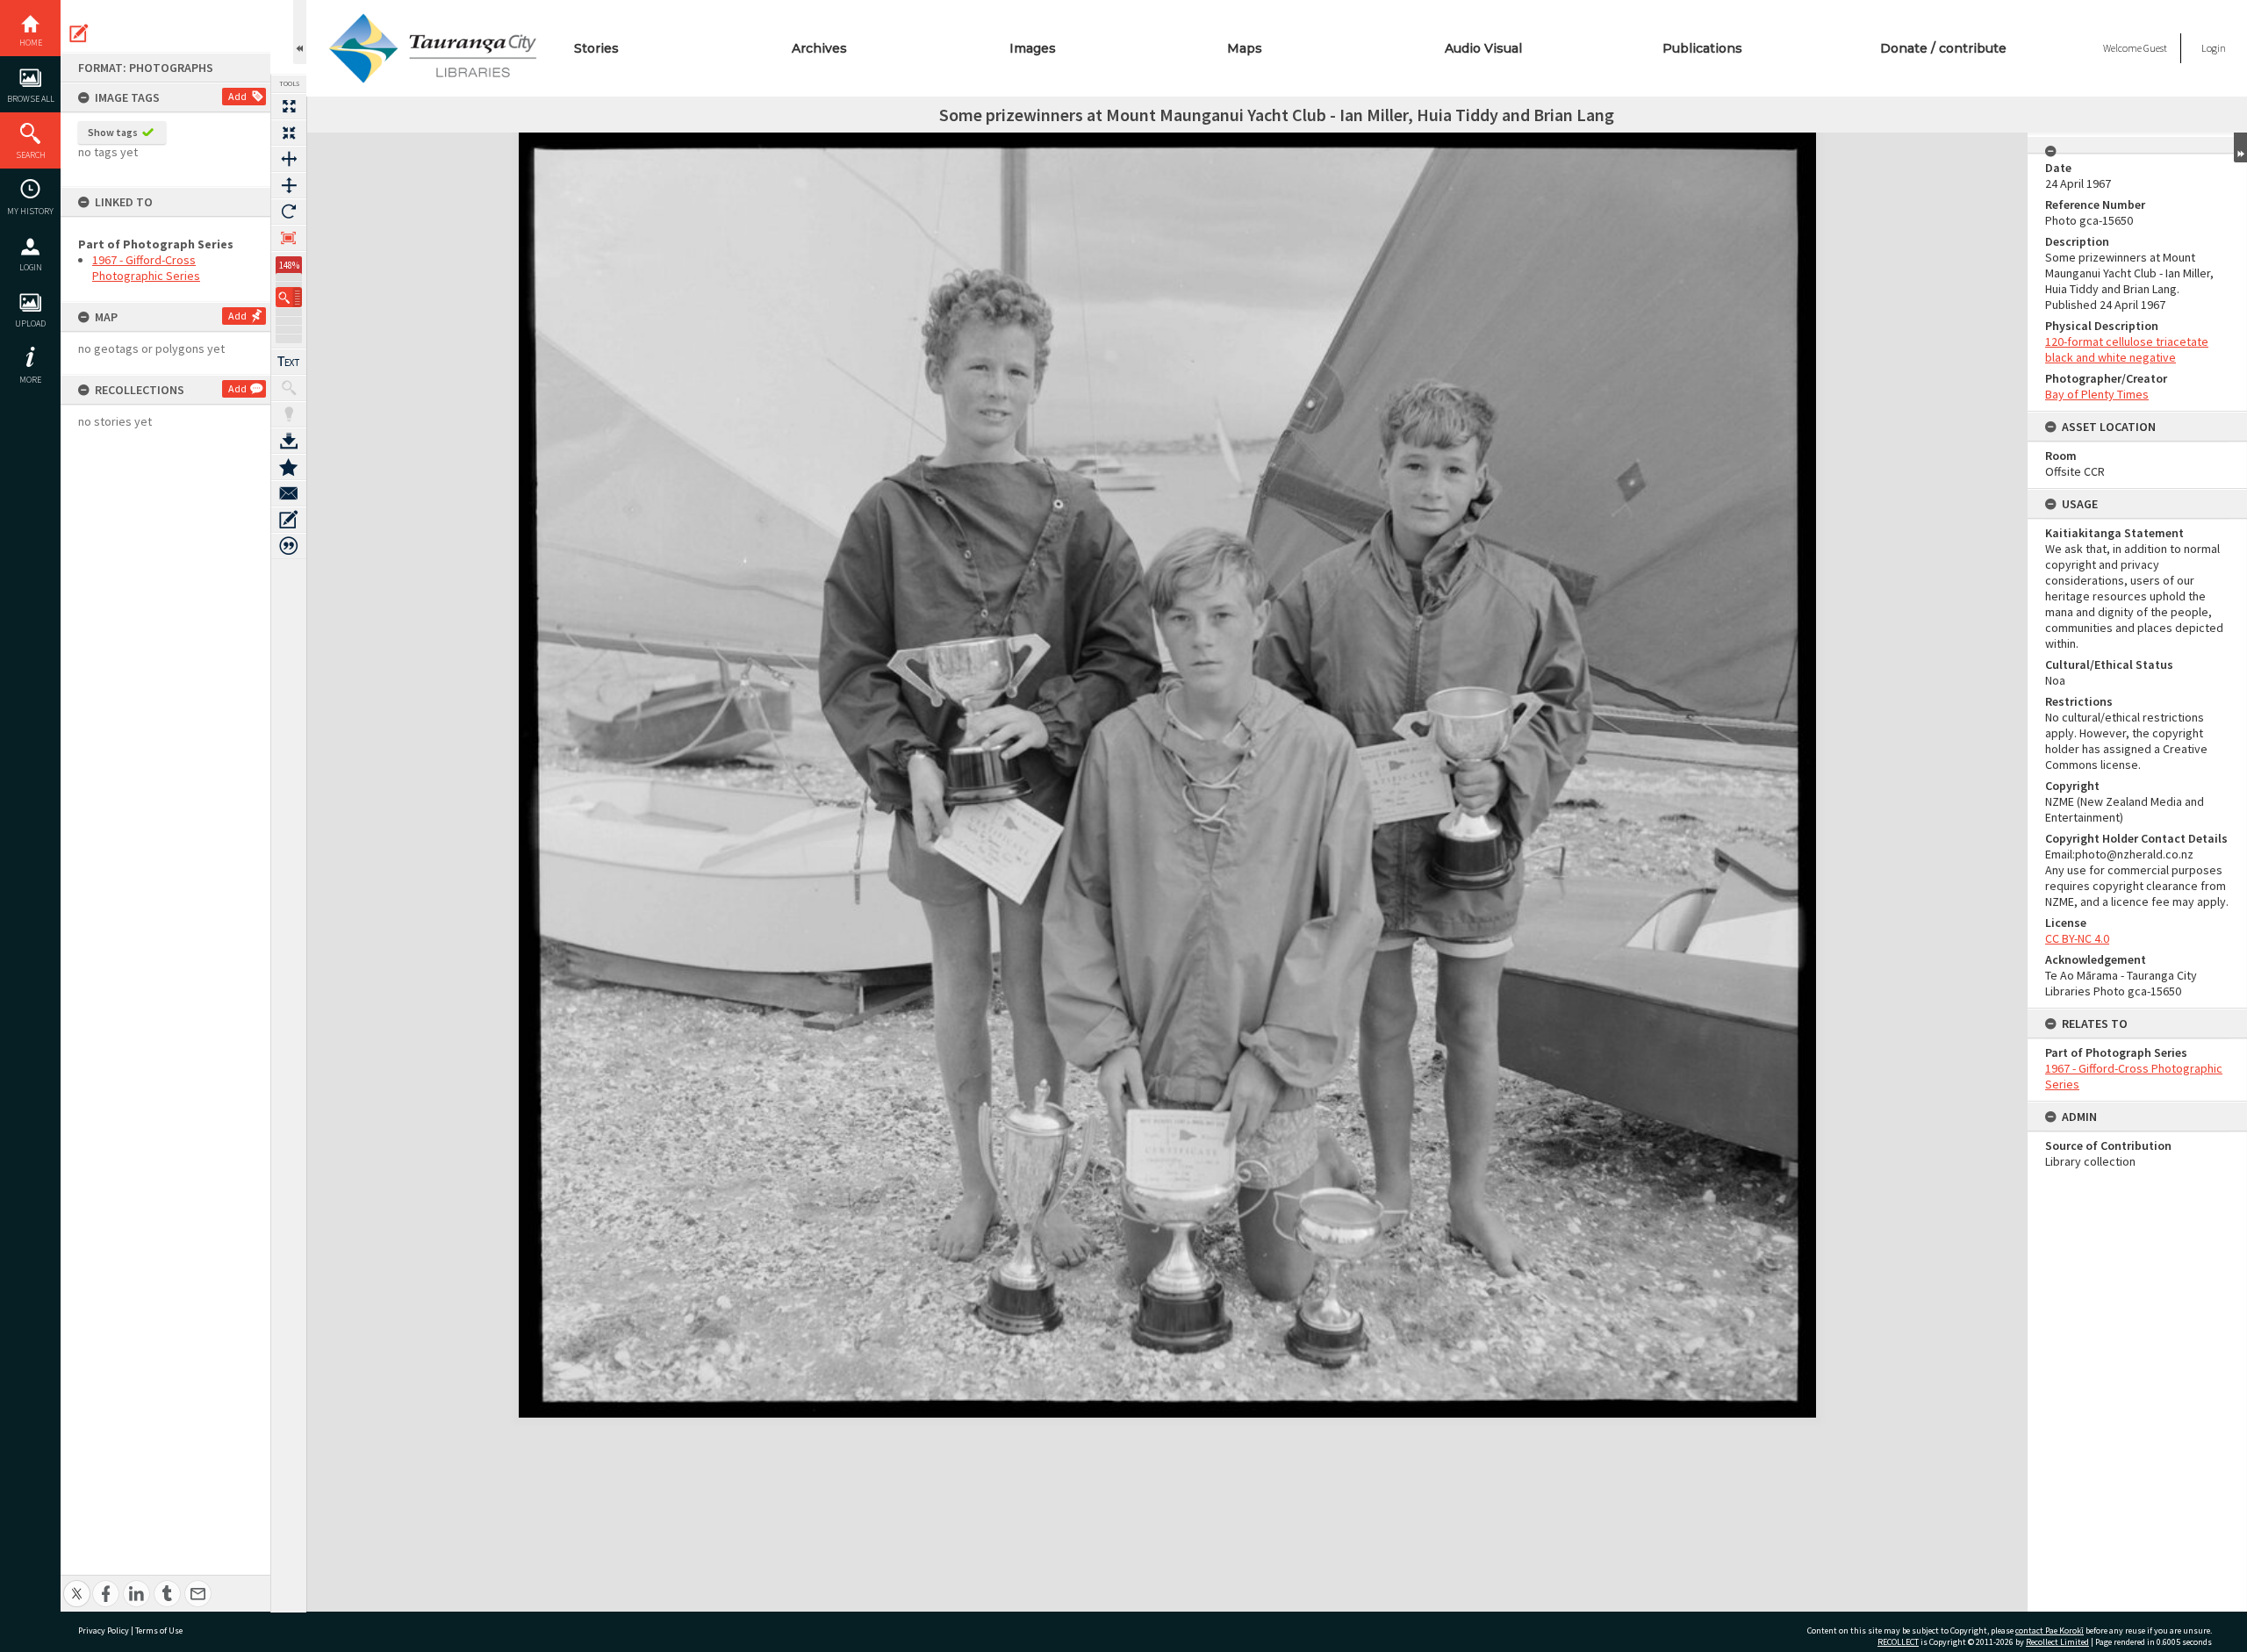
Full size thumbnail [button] (289, 106)
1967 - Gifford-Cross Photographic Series (146, 268)
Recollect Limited (2057, 1642)
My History (30, 211)
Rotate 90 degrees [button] (289, 212)
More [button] (30, 380)
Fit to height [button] (289, 185)
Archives (819, 48)
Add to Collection (289, 467)
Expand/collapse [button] (2240, 147)
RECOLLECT (1898, 1642)
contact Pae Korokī (2050, 1630)
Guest (2155, 48)
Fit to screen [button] (289, 133)
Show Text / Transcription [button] (289, 362)
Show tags (113, 132)
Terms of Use (159, 1630)
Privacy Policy (104, 1630)
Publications (1702, 48)
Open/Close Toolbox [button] (300, 32)
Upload (30, 323)
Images (1033, 48)
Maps (1245, 48)
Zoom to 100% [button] (289, 238)
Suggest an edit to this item (79, 33)
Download (289, 441)
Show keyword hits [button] (289, 388)
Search (31, 155)
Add (237, 96)
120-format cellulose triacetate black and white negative (2127, 349)
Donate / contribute (1943, 48)
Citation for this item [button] (289, 546)
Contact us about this (289, 493)
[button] (289, 297)
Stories (596, 48)
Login (31, 267)
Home (31, 43)
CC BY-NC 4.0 (2077, 938)
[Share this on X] (77, 1584)
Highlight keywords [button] (289, 414)
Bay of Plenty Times (2097, 394)
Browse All (31, 99)
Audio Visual (1483, 48)
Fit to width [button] (289, 159)
